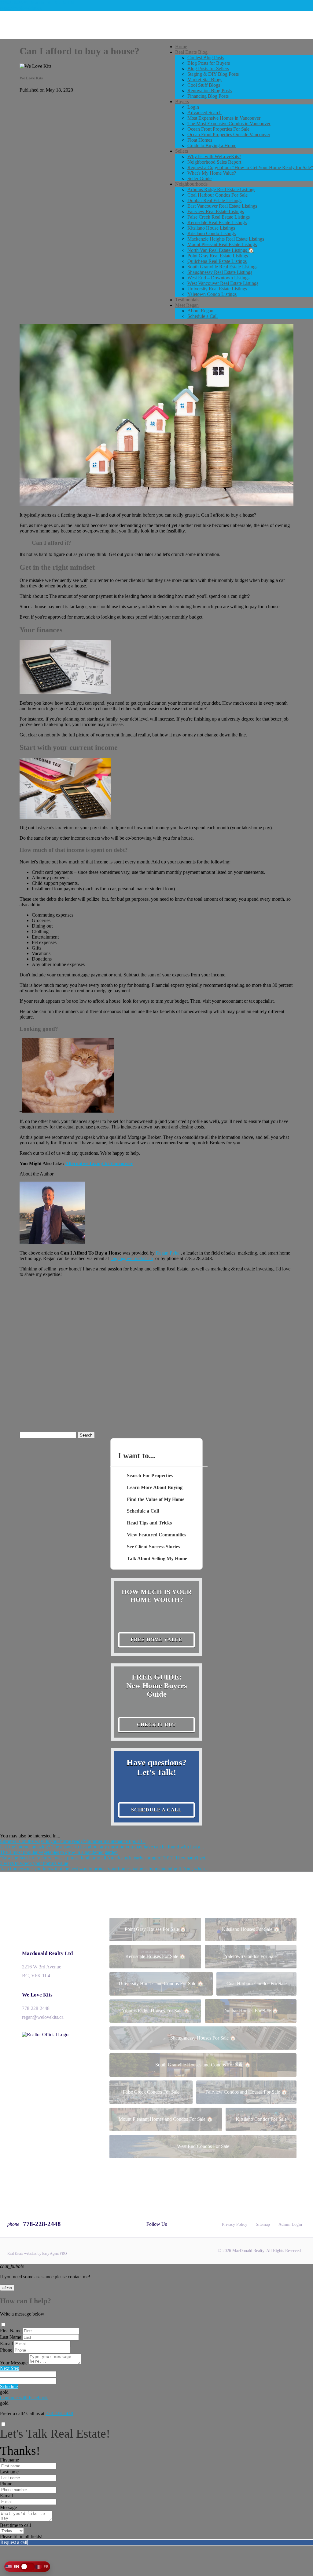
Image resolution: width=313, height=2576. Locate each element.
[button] (27, 2567)
